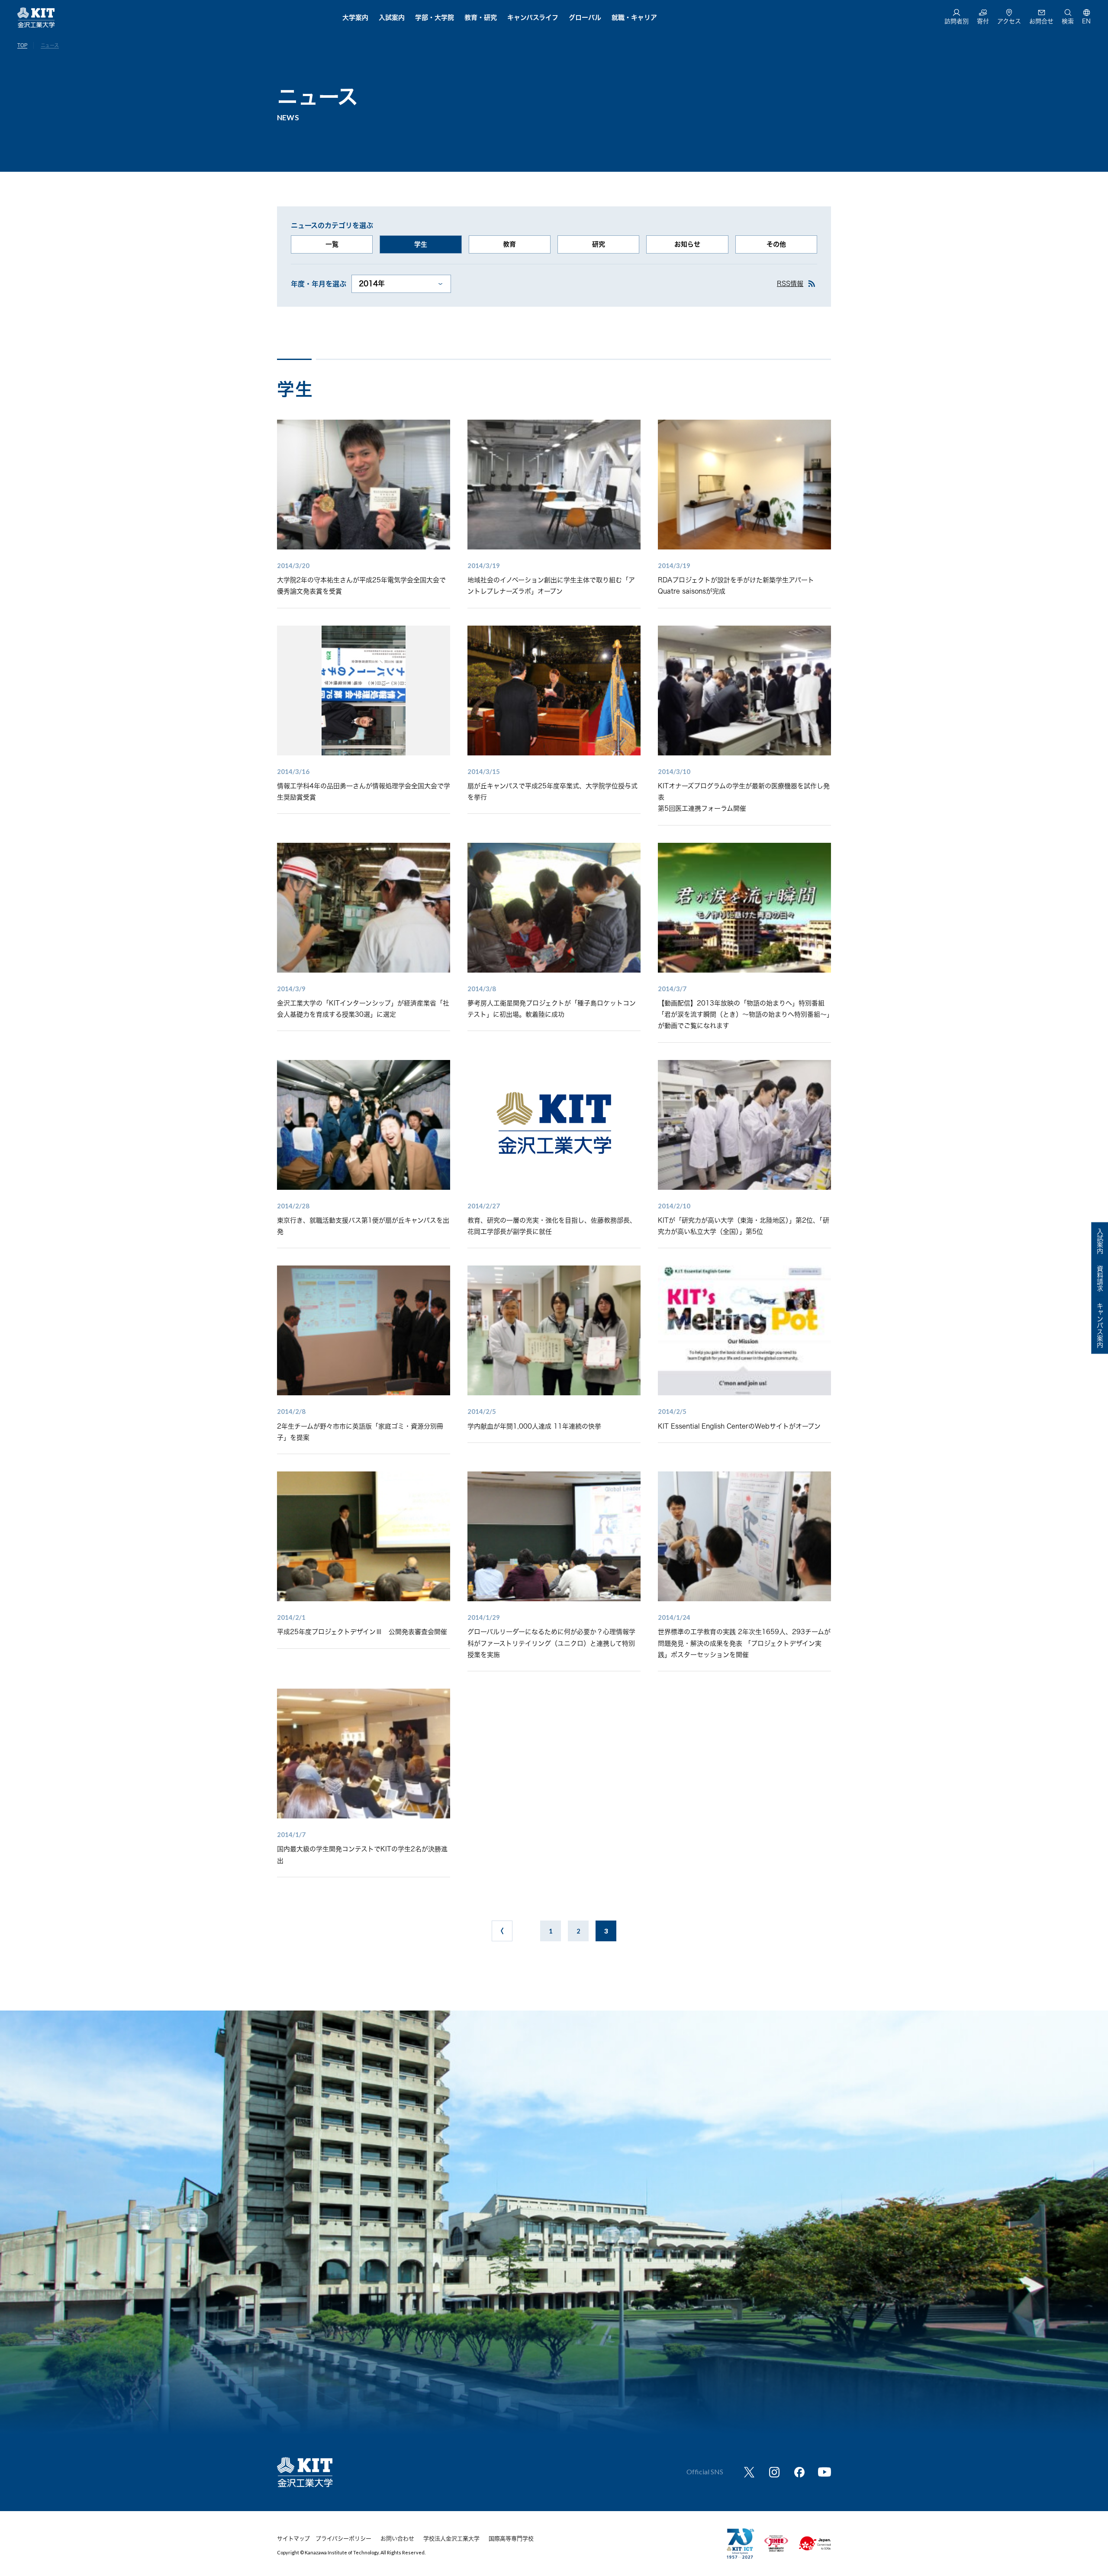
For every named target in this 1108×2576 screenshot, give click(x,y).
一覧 (332, 244)
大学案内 (355, 18)
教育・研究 (481, 18)
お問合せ (1041, 21)
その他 (776, 244)
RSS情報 (790, 284)
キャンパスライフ (533, 18)
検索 (1068, 21)
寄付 (983, 21)
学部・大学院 (435, 18)
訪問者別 (957, 21)
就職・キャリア (634, 18)
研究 (599, 244)
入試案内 (392, 18)
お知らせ (687, 244)
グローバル (585, 18)
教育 (509, 244)
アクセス (1009, 21)
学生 (421, 244)
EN (1086, 21)
